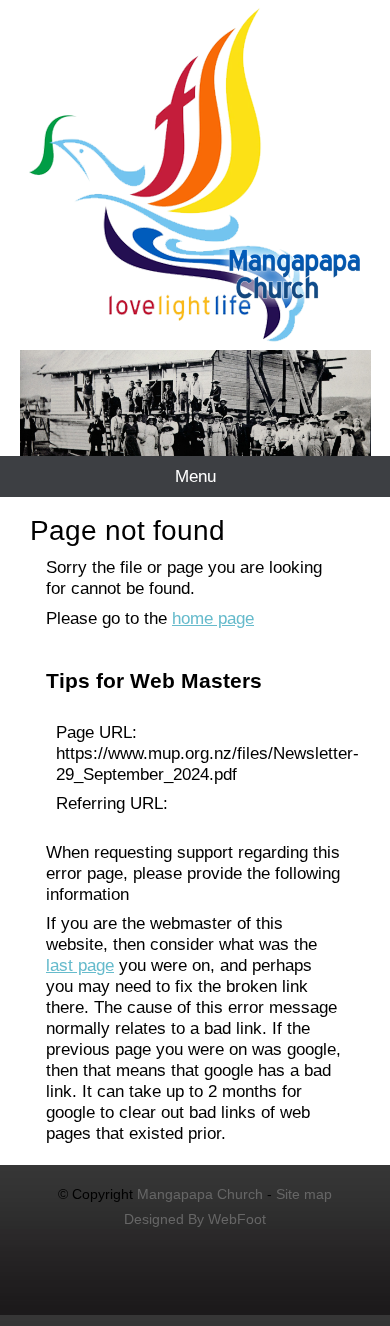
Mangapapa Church (200, 1194)
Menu (195, 476)
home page (213, 618)
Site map (304, 1194)
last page (80, 965)
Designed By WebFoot (195, 1219)
